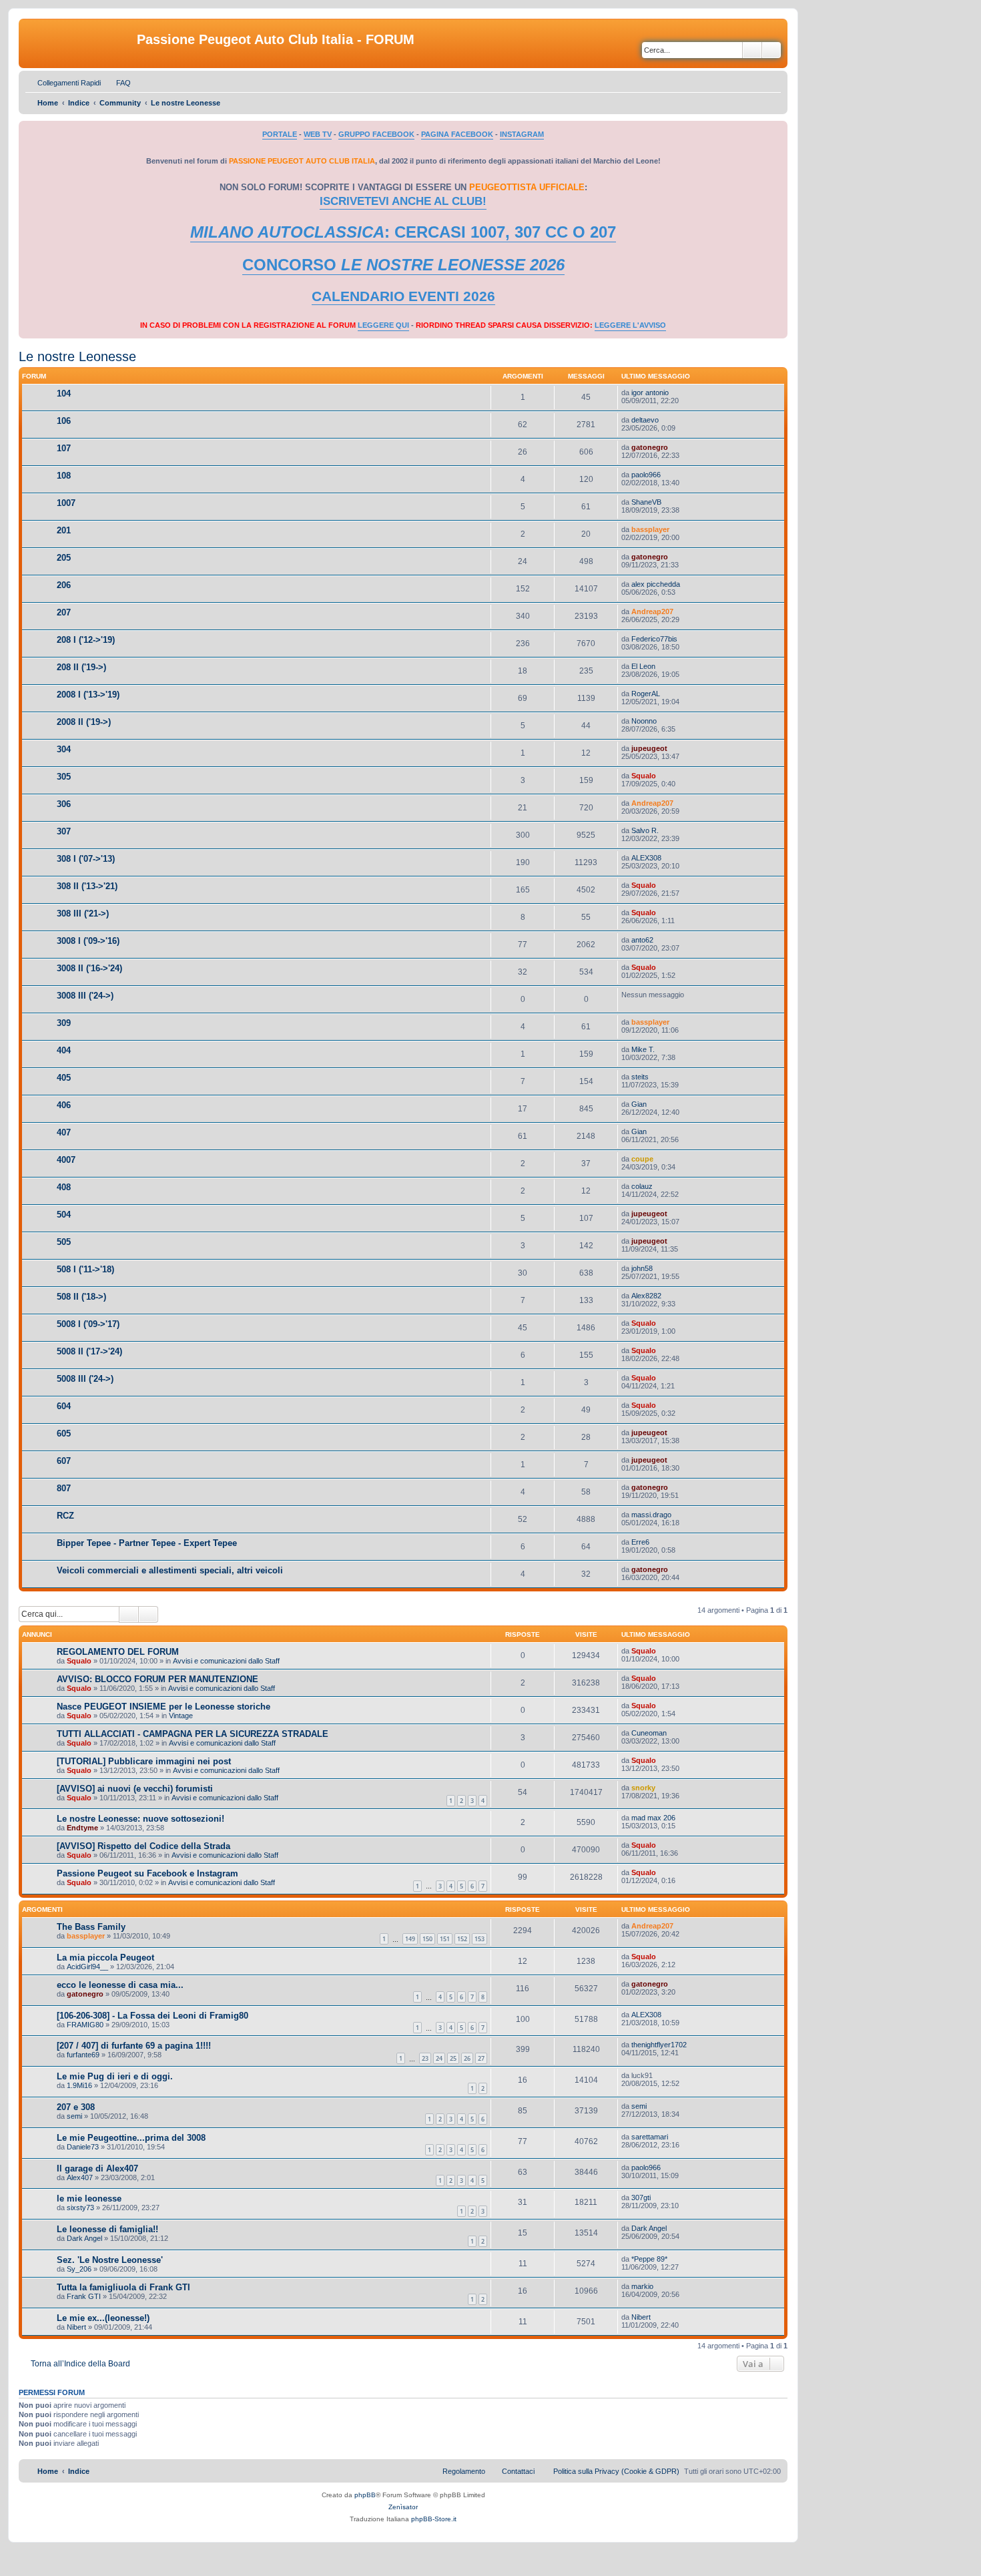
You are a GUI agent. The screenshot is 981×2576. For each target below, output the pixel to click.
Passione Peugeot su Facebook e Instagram (147, 1873)
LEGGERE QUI (383, 325)
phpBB (365, 2495)
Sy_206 (79, 2269)
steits (640, 1077)
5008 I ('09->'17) (88, 1324)
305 (64, 777)
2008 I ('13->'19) (88, 695)
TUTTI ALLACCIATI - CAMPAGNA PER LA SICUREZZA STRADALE (193, 1734)
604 (64, 1406)
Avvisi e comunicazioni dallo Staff (226, 1661)
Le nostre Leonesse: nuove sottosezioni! (140, 1819)
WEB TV (318, 134)
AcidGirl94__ (87, 1967)
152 (462, 1939)
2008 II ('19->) (84, 722)
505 (64, 1242)
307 (64, 831)
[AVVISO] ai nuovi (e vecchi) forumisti (135, 1789)
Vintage (181, 1716)
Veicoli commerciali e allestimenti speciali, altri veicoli (170, 1570)
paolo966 (646, 475)
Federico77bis (654, 639)
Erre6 (640, 1542)
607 (64, 1461)
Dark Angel (84, 2238)
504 (64, 1215)
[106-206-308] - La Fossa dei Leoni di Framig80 (152, 2016)
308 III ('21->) (83, 914)
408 (64, 1187)
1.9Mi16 (79, 2085)
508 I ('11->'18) (85, 1269)
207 (64, 612)
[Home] (79, 43)
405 (64, 1078)
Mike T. (643, 1049)
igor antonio (650, 393)
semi (74, 2116)
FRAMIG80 (85, 2025)
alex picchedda (656, 584)
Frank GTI (84, 2296)
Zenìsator (403, 2507)
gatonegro (650, 447)
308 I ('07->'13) (86, 859)
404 (64, 1050)
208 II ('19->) (81, 667)
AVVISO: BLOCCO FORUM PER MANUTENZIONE (157, 1679)
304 (64, 749)
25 (453, 2058)
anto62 (642, 940)
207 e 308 (76, 2107)
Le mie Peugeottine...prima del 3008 (131, 2138)
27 (481, 2058)
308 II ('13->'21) (87, 886)
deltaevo (645, 420)
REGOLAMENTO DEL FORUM (118, 1652)
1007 (66, 503)
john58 (642, 1268)
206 (64, 585)
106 (64, 421)
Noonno (644, 721)
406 (64, 1105)
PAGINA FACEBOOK (457, 134)
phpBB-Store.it (434, 2519)
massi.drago (651, 1515)
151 (445, 1939)
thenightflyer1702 (659, 2045)
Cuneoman (649, 1733)
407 (64, 1132)
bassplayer (650, 529)
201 (64, 530)
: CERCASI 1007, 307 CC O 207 (403, 232)
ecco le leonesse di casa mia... (120, 1985)
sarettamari (650, 2137)
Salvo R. (645, 830)
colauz (642, 1186)
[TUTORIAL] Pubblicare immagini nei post (144, 1761)
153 (479, 1939)
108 (64, 476)
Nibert (76, 2327)
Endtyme (82, 1828)
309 (64, 1023)
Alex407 (80, 2177)
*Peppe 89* (649, 2259)
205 (64, 558)
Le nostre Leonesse (77, 356)
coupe (642, 1159)
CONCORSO (403, 265)
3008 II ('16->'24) (89, 968)
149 (410, 1939)
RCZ (65, 1516)
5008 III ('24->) (85, 1379)
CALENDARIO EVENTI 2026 (403, 296)
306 (64, 804)
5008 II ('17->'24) (89, 1351)
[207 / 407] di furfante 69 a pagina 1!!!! (134, 2046)
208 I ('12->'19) (86, 640)
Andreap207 (652, 611)
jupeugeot (649, 748)
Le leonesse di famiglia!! (107, 2229)
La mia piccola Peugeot (105, 1958)
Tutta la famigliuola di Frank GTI (123, 2287)
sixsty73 (80, 2208)
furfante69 (83, 2055)
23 (425, 2058)
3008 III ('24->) (85, 996)
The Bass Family (91, 1927)
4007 (66, 1160)
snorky (643, 1788)
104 (64, 394)
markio (642, 2286)
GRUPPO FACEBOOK (376, 134)
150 (427, 1939)
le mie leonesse (89, 2199)
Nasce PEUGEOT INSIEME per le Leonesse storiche (163, 1707)
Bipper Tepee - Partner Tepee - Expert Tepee (147, 1543)
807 (64, 1488)
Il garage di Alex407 (97, 2168)
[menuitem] (117, 83)
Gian (639, 1104)
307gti (641, 2198)
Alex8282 (646, 1296)
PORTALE (280, 134)
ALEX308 (646, 858)
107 (64, 448)
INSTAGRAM (522, 134)
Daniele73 (83, 2147)
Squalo (644, 776)
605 (64, 1434)
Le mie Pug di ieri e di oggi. (115, 2076)
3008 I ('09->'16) (88, 941)
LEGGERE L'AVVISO (630, 325)
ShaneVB (646, 502)
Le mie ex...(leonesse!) (103, 2318)
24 (439, 2058)
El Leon (643, 666)
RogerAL (646, 694)
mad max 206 (653, 1818)
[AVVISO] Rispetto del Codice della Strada (143, 1846)
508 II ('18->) (81, 1297)
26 (467, 2058)
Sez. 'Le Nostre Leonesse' (110, 2260)
